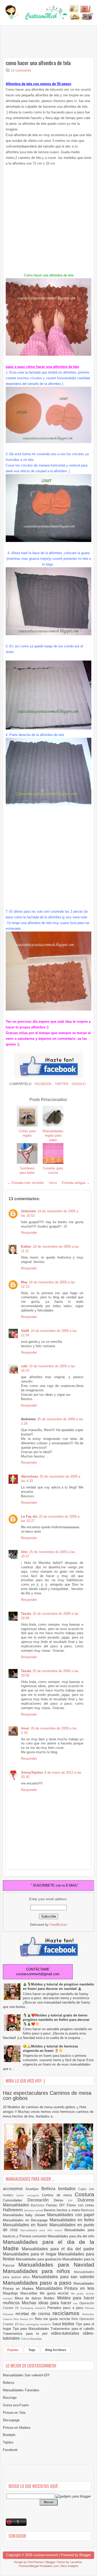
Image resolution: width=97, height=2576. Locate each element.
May (24, 1282)
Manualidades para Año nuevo (42, 2230)
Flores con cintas (80, 2205)
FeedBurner (58, 1925)
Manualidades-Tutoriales (21, 2390)
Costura (84, 2194)
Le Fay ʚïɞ (29, 1516)
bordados (68, 2189)
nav (76, 2303)
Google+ (79, 1084)
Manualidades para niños (38, 2271)
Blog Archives (56, 2350)
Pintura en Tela (14, 2413)
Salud (57, 2324)
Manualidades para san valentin (63, 2277)
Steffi (25, 1331)
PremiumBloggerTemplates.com (39, 2566)
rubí (24, 1366)
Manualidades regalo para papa (53, 1135)
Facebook (43, 1084)
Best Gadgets (70, 2566)
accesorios (14, 2189)
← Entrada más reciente (25, 1183)
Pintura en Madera (17, 2428)
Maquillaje (12, 2293)
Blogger (85, 2555)
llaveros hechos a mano (62, 2210)
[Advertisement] (44, 41)
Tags (32, 2350)
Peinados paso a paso (66, 2308)
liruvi (25, 1728)
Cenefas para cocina (53, 1170)
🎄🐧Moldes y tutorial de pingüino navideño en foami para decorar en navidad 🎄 (58, 1987)
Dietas (61, 2200)
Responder (29, 1233)
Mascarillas (30, 2293)
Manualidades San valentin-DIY (26, 2375)
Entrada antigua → (76, 1183)
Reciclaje (10, 2398)
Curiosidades (15, 2200)
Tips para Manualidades (32, 2329)
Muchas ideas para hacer (47, 2303)
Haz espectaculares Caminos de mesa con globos (47, 2096)
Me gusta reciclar (55, 2293)
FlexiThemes (36, 2562)
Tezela (26, 1614)
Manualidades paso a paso (38, 2283)
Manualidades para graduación (39, 2259)
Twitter (61, 1084)
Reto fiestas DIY (24, 2319)
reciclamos (67, 2313)
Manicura (88, 2210)
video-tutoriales (67, 2333)
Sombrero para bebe (27, 1170)
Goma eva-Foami (16, 2405)
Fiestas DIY (56, 2205)
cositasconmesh (46, 2555)
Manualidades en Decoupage (26, 2220)
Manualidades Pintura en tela (65, 2288)
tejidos (69, 2324)
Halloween (13, 2210)
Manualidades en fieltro (72, 2220)
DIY (73, 2201)
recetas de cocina (34, 2314)
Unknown (28, 1211)
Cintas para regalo (27, 1133)
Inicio (53, 1183)
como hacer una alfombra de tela (38, 63)
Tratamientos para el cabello (72, 2329)
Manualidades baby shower (25, 2215)
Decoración (41, 2200)
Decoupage (11, 2420)
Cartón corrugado (29, 2195)
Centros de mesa (58, 2195)
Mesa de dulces (29, 2298)
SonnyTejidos (32, 1772)
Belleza (50, 2189)
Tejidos (8, 2442)
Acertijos (34, 2189)
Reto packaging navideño (36, 2324)
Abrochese (29, 1476)
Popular (13, 2350)
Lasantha (76, 2562)
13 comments (21, 70)
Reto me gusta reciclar (53, 2319)
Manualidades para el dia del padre (58, 2249)
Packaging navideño (34, 2308)
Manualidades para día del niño (71, 2236)
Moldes (50, 2298)
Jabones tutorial (34, 2210)
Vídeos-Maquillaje (31, 2339)
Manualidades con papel (71, 2215)
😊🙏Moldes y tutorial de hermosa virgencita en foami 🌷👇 (50, 2049)
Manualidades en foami (26, 2225)
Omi (24, 1552)
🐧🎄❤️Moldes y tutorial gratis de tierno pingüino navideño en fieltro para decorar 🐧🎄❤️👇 (56, 2020)
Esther (26, 1247)
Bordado (9, 2435)
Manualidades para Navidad (56, 2265)
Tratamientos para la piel (27, 2334)
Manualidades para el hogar (30, 2254)
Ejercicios (38, 2205)
